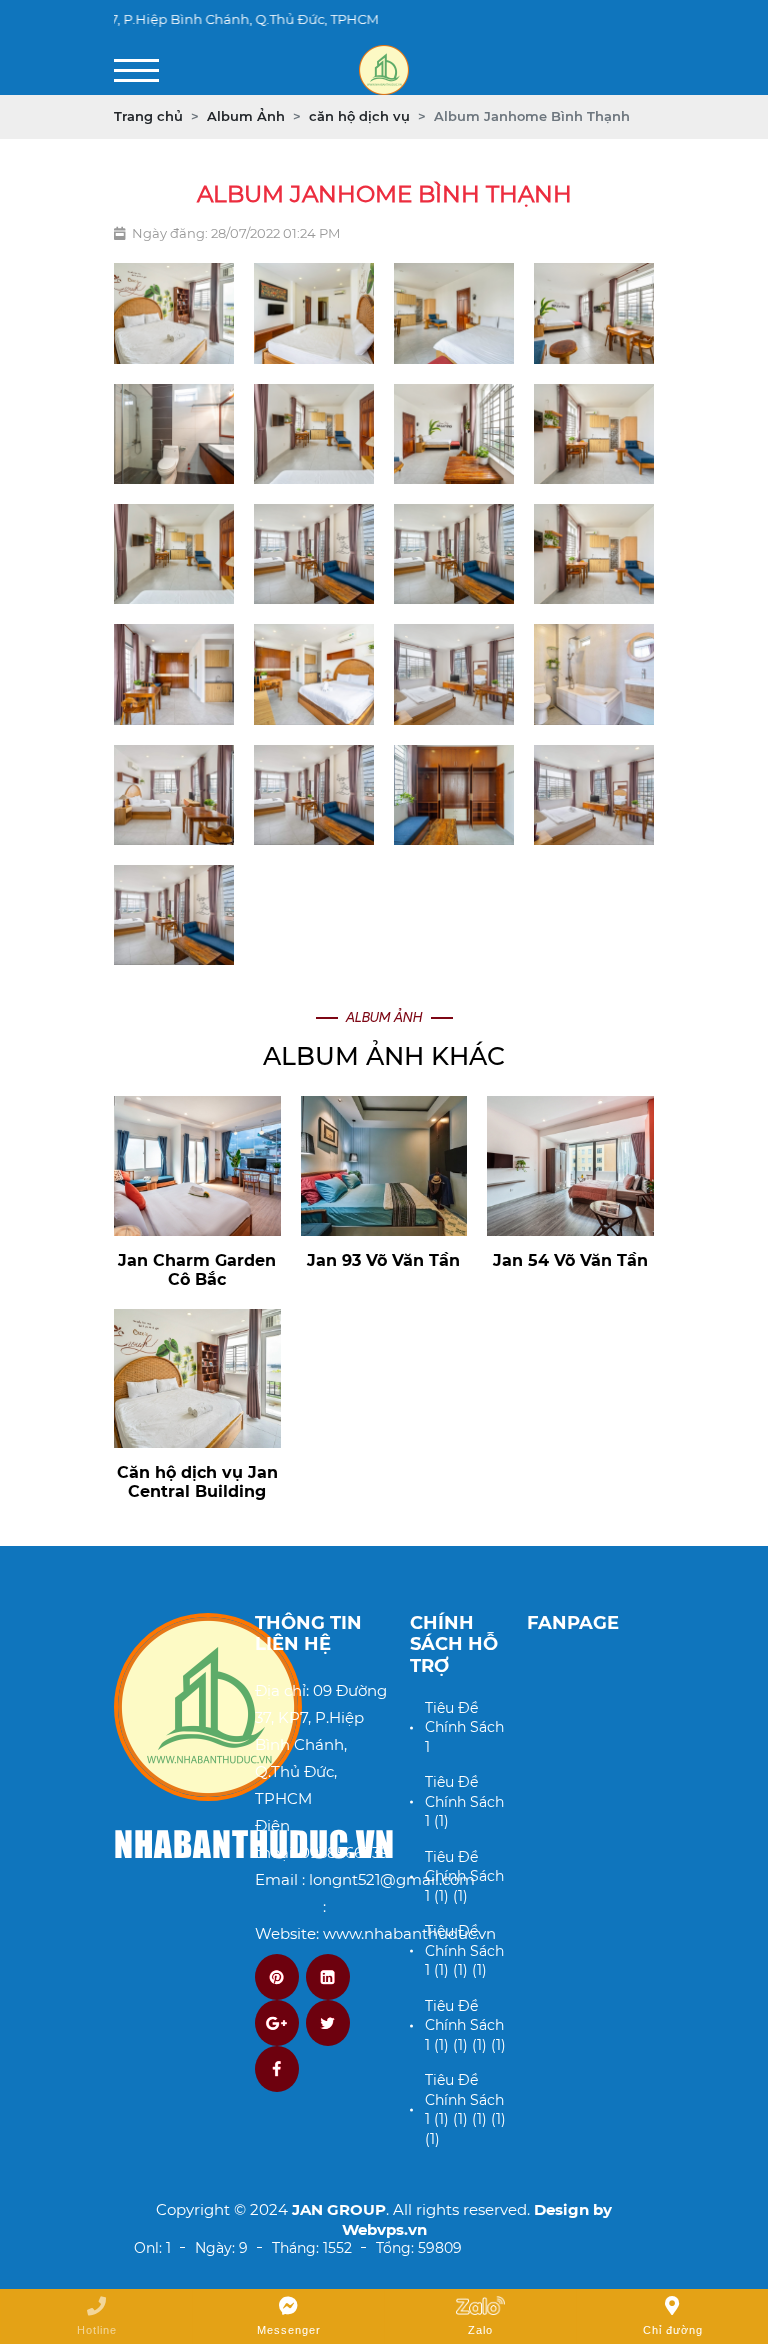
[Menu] (136, 70)
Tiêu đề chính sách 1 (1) (464, 1801)
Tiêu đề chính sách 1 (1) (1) (464, 1876)
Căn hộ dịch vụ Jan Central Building (197, 1482)
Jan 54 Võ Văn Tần (570, 1260)
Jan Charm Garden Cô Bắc (197, 1270)
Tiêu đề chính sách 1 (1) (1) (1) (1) (465, 2025)
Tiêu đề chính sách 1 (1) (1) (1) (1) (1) (465, 2109)
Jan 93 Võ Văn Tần (383, 1260)
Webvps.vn (384, 2229)
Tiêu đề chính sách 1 (464, 1727)
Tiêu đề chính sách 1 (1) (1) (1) (464, 1950)
